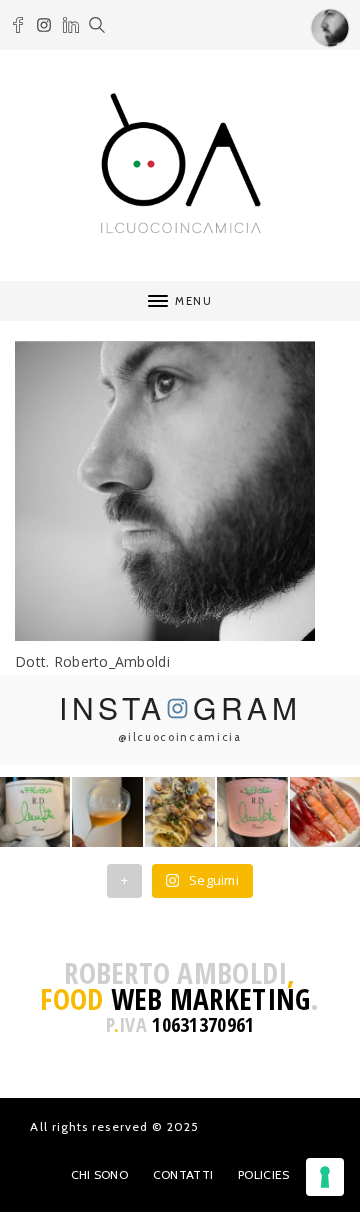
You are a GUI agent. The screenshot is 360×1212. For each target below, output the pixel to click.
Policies (263, 1174)
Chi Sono (99, 1174)
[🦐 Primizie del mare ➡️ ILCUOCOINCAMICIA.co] (325, 812)
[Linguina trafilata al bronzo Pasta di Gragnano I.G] (180, 812)
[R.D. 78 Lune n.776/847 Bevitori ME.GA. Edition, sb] (107, 812)
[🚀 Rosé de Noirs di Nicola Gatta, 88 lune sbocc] (252, 812)
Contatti (183, 1174)
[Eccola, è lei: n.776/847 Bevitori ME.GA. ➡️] (35, 812)
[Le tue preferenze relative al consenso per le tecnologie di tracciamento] (325, 1177)
